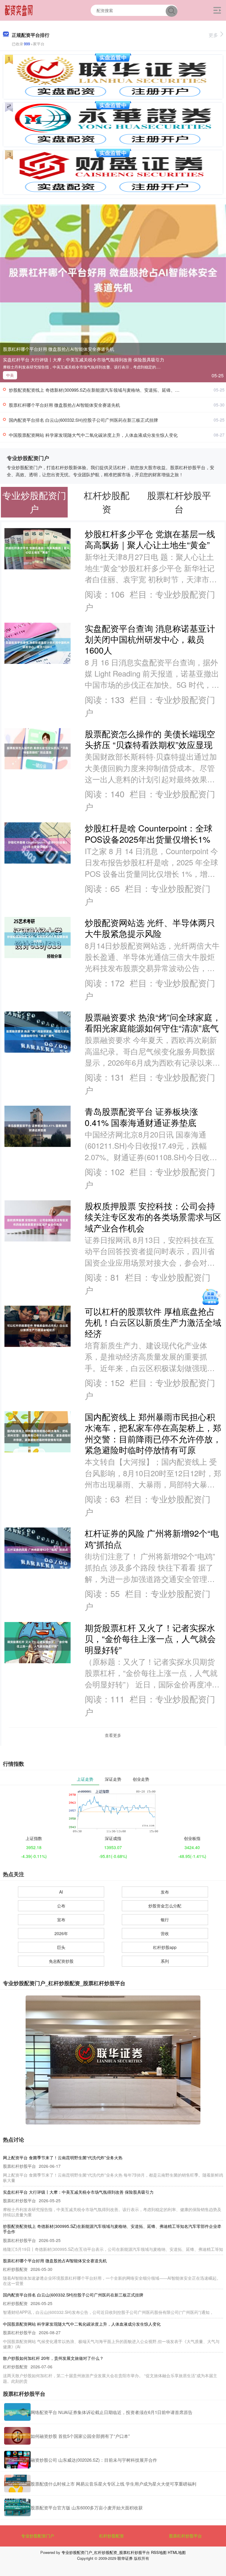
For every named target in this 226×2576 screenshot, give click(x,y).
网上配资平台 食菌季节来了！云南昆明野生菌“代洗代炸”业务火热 (63, 2157)
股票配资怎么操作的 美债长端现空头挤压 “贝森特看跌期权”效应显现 (150, 739)
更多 (213, 35)
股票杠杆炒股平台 (185, 2536)
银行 (165, 1919)
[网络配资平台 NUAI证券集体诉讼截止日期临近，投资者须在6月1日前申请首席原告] (17, 2412)
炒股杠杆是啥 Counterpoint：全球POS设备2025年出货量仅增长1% (149, 833)
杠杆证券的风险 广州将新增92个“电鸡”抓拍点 (152, 1538)
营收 (165, 1933)
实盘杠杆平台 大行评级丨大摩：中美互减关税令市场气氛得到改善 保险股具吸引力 (84, 359)
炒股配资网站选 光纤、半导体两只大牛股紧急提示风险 (150, 928)
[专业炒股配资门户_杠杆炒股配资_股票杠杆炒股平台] (19, 10)
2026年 (61, 1933)
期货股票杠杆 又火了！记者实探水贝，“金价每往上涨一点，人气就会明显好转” (150, 1638)
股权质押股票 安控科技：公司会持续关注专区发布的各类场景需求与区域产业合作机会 (153, 1217)
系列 (165, 1961)
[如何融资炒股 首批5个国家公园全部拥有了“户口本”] (17, 2436)
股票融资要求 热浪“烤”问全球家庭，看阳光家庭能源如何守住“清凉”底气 (153, 1022)
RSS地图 (159, 2552)
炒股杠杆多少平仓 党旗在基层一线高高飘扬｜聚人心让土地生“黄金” (150, 539)
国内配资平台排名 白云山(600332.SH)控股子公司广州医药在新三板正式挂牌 (83, 420)
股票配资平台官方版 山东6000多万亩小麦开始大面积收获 (87, 2508)
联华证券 (125, 2558)
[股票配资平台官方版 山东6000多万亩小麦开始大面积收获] (17, 2507)
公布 (61, 1906)
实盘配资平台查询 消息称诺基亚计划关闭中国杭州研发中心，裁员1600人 (150, 639)
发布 (165, 1892)
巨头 (61, 1947)
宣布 (61, 1919)
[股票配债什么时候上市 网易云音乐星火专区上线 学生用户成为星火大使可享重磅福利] (17, 2484)
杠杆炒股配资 (112, 2536)
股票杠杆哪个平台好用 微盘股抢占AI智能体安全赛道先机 (59, 349)
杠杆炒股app (165, 1947)
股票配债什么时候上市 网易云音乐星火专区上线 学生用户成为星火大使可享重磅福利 (113, 2484)
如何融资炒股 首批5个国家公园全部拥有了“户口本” (80, 2436)
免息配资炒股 (61, 1961)
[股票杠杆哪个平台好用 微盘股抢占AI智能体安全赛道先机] (113, 279)
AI (61, 1892)
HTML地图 (177, 2552)
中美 (10, 375)
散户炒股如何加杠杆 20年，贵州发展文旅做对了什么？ (53, 2358)
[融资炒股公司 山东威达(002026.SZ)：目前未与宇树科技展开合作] (17, 2460)
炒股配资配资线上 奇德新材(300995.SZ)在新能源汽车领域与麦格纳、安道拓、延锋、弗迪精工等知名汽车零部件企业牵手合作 (112, 2229)
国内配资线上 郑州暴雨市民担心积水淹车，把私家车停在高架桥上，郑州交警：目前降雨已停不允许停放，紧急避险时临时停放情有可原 (153, 1433)
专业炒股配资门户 (38, 2536)
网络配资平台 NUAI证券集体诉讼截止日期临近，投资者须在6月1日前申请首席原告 (112, 2412)
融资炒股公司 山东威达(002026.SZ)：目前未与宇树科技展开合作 (94, 2460)
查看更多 (113, 1735)
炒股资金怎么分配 (165, 1906)
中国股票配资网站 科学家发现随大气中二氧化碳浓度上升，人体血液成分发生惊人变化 (93, 435)
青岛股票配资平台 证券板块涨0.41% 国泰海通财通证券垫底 (141, 1117)
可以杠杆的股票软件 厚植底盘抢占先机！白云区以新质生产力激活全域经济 (153, 1322)
